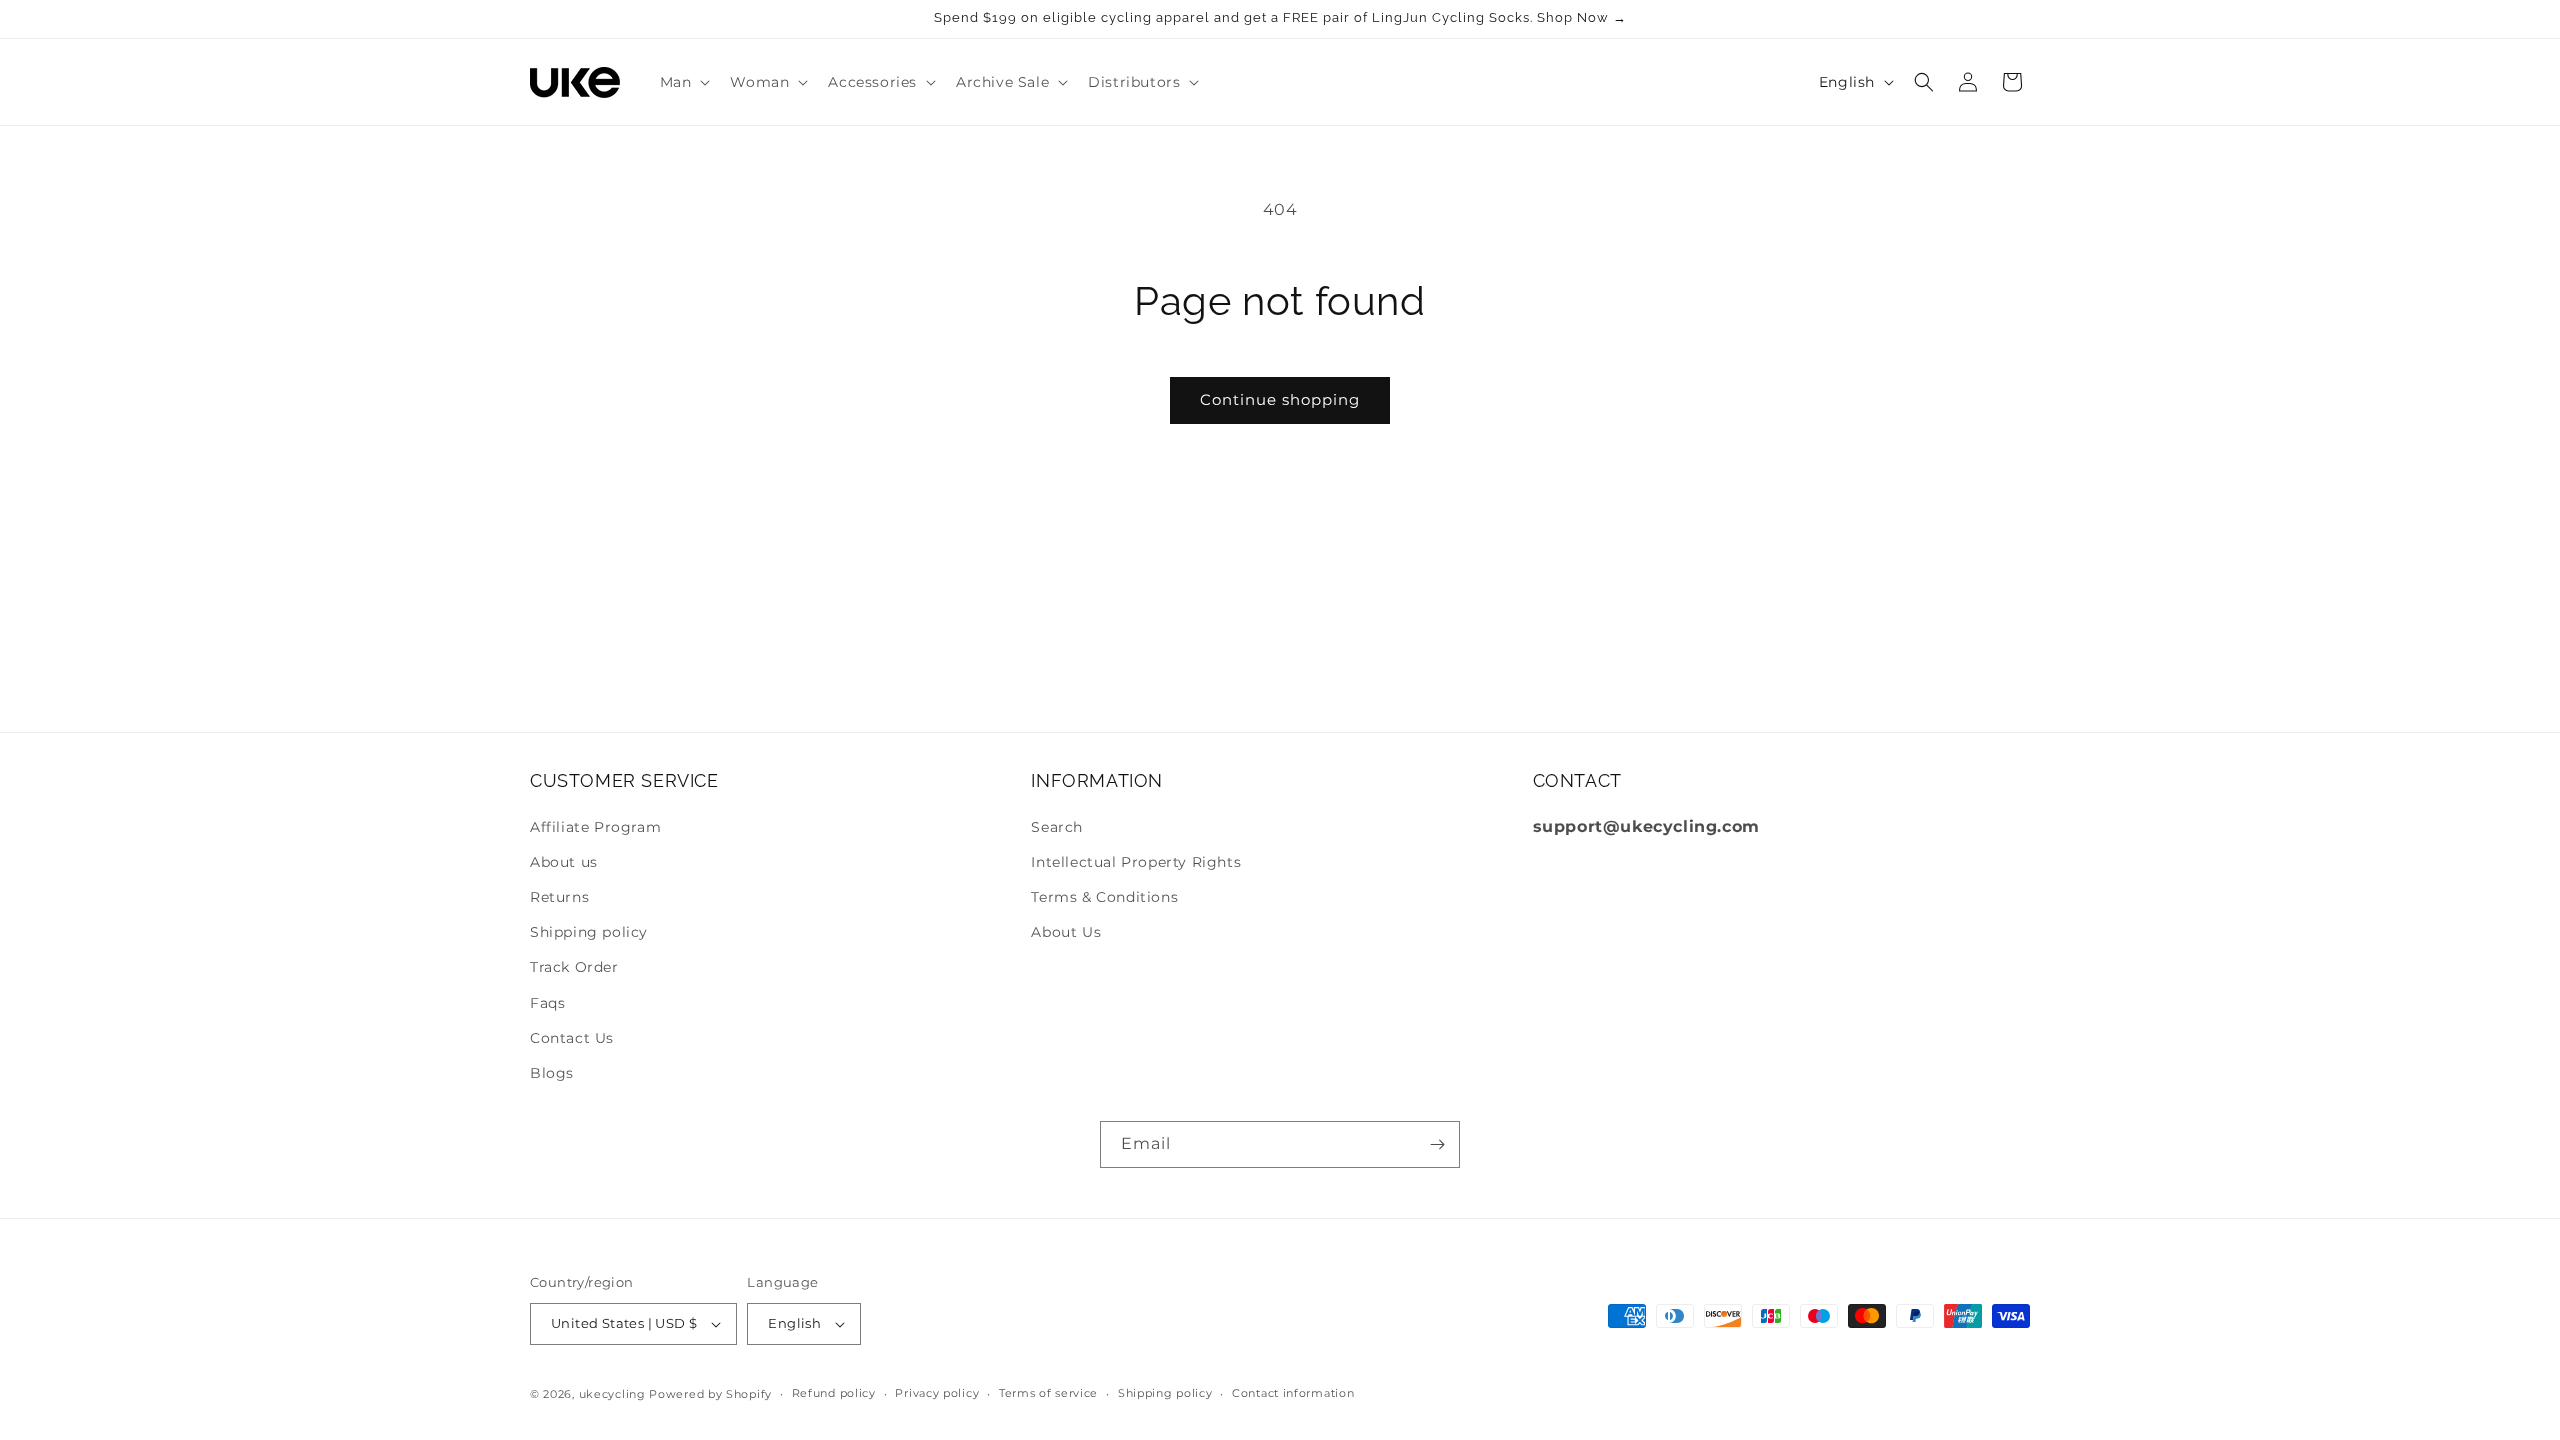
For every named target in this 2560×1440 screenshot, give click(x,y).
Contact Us (572, 1038)
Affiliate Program (595, 827)
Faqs (547, 1003)
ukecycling (612, 1394)
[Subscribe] (1437, 1144)
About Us (1066, 932)
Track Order (574, 967)
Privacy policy (937, 1393)
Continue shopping (1280, 399)
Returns (559, 897)
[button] (683, 82)
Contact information (1293, 1393)
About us (564, 862)
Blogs (552, 1073)
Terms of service (1048, 1393)
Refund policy (834, 1393)
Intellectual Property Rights (1136, 862)
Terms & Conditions (1104, 897)
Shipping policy (589, 932)
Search (1057, 827)
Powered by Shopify (710, 1394)
